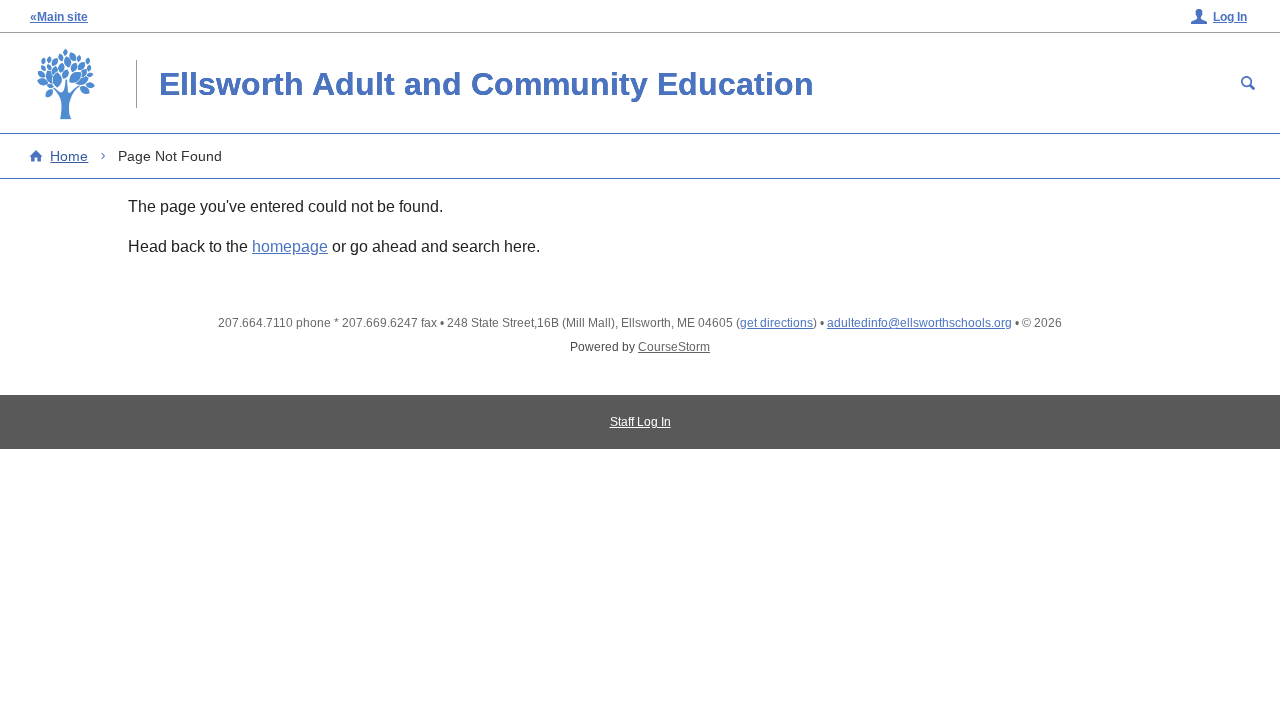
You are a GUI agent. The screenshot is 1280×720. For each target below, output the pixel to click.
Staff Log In (640, 422)
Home (69, 156)
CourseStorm (674, 347)
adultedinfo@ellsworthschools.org (919, 323)
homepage (290, 246)
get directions (776, 323)
